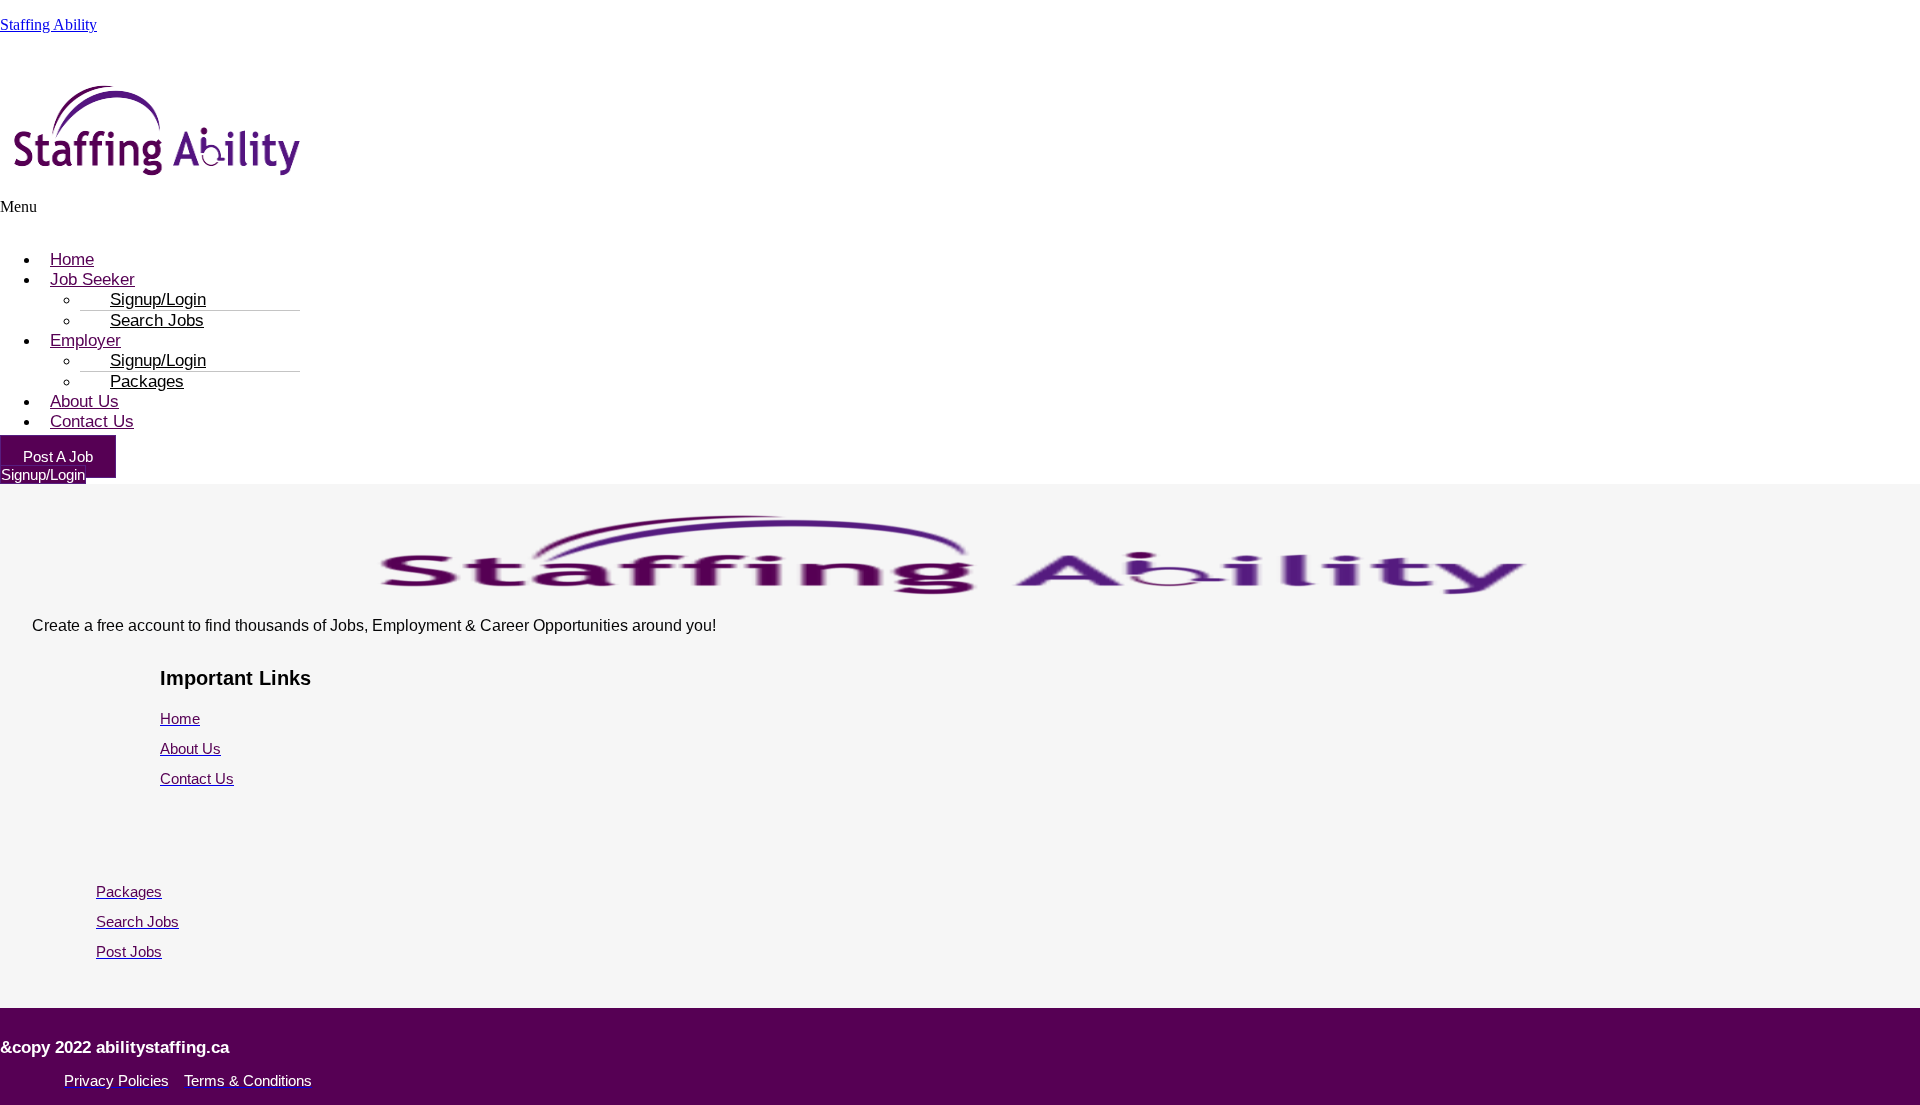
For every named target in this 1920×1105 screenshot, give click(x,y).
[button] (499, 216)
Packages (147, 381)
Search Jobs (157, 320)
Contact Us (92, 421)
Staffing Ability (48, 24)
